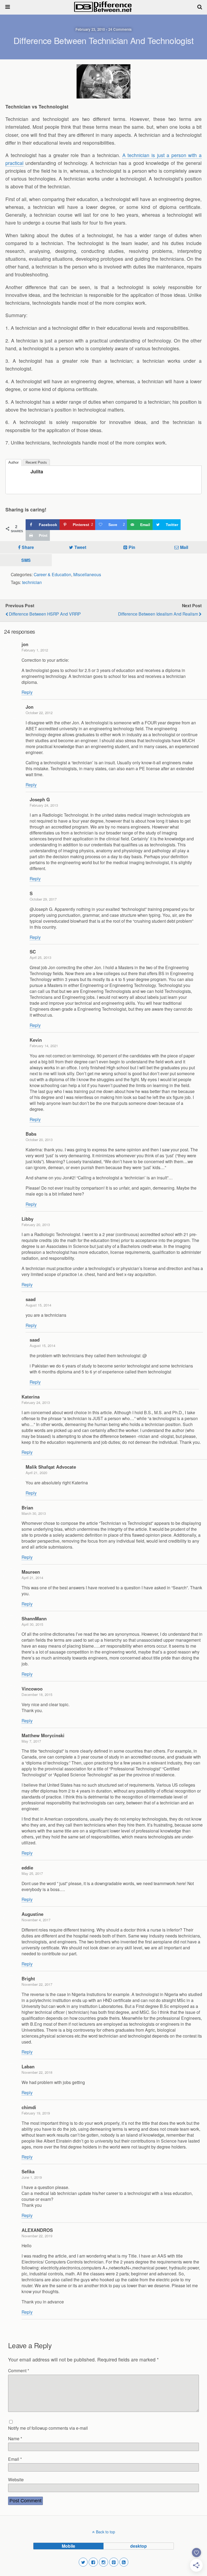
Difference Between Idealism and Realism (158, 614)
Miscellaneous (87, 574)
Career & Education (52, 574)
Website (16, 2479)
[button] (83, 2562)
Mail (184, 547)
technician (32, 582)
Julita (37, 471)
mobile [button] (68, 2546)
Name (15, 2438)
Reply (27, 692)
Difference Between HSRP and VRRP (45, 614)
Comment (19, 2370)
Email (15, 2459)
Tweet (80, 547)
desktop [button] (139, 2546)
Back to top (106, 2532)
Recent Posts (36, 462)
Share (28, 547)
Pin (132, 547)
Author (13, 462)
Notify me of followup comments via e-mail (48, 2428)
